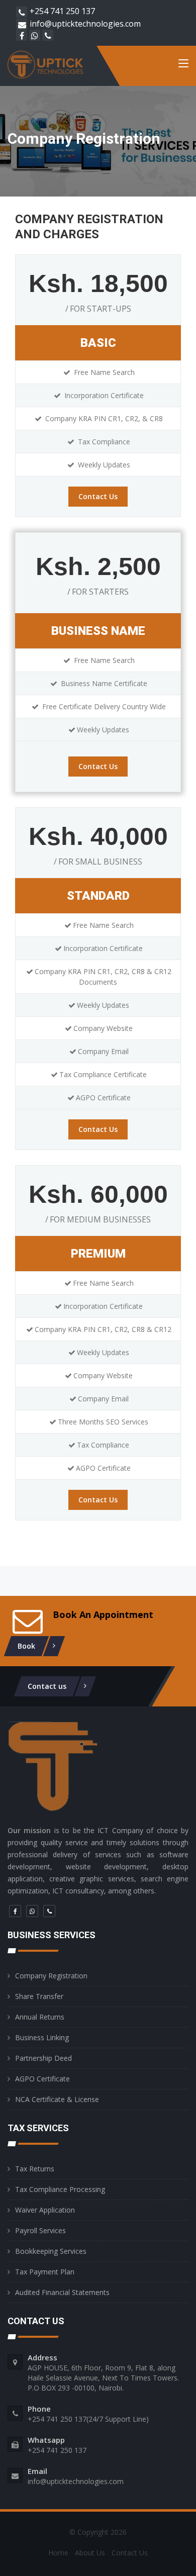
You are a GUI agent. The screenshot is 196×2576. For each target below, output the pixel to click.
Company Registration (51, 1976)
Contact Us (98, 496)
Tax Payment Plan (45, 2272)
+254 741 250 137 (62, 11)
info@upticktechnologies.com (85, 24)
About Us (90, 2553)
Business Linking (42, 2037)
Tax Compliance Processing (60, 2189)
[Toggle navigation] (183, 65)
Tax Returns (35, 2169)
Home (58, 2553)
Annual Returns (40, 2017)
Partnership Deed (43, 2058)
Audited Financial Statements (62, 2292)
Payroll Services (40, 2230)
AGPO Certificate (42, 2079)
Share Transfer (39, 1996)
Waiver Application (45, 2210)
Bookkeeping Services (51, 2251)
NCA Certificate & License (57, 2099)
